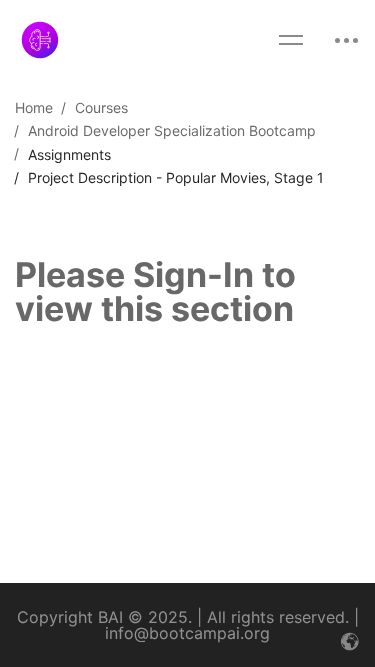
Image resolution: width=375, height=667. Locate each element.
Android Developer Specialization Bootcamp (172, 130)
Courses (101, 107)
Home (34, 107)
